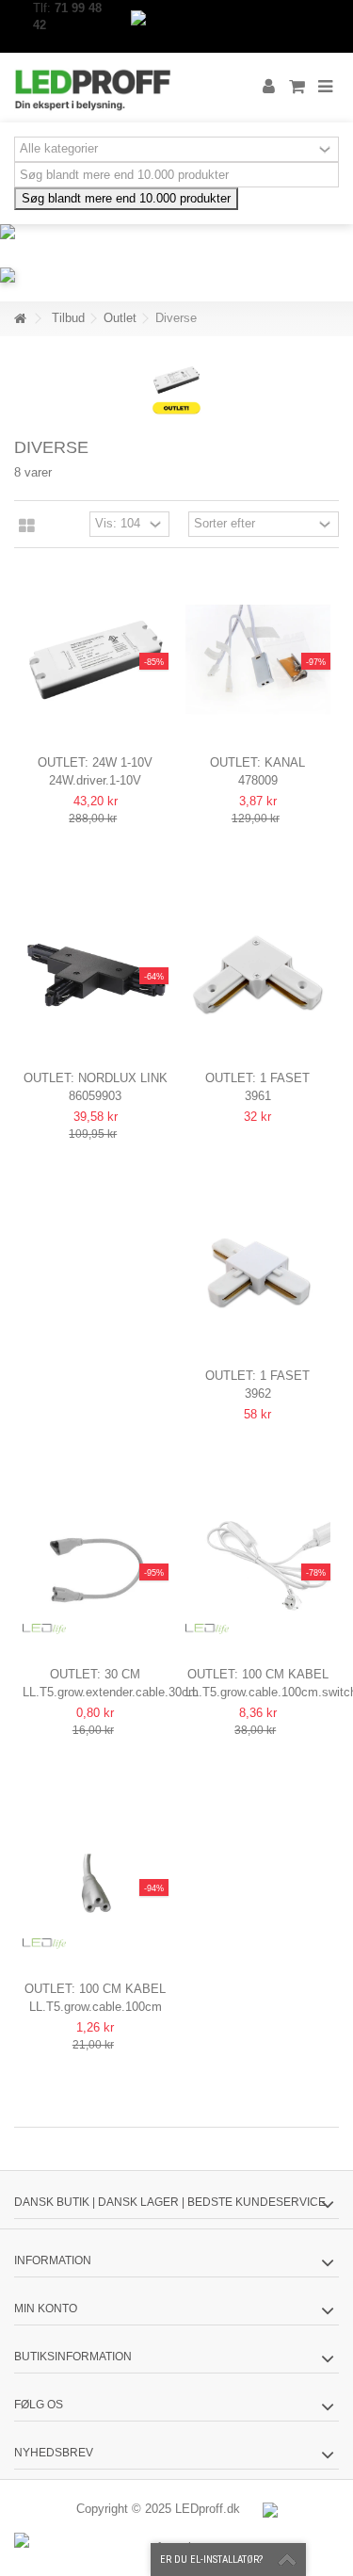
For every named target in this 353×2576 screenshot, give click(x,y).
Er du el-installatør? (211, 2560)
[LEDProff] (115, 88)
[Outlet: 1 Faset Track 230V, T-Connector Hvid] (258, 1273)
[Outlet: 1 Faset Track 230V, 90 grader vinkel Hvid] (258, 974)
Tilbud (68, 318)
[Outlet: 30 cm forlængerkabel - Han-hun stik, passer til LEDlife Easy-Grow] (96, 1571)
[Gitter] (27, 527)
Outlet (120, 318)
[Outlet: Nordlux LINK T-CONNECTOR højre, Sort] (96, 974)
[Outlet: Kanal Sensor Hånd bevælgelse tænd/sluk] (258, 660)
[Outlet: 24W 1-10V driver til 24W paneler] (96, 660)
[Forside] (20, 319)
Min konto (46, 2309)
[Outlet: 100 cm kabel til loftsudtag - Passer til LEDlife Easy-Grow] (96, 1886)
